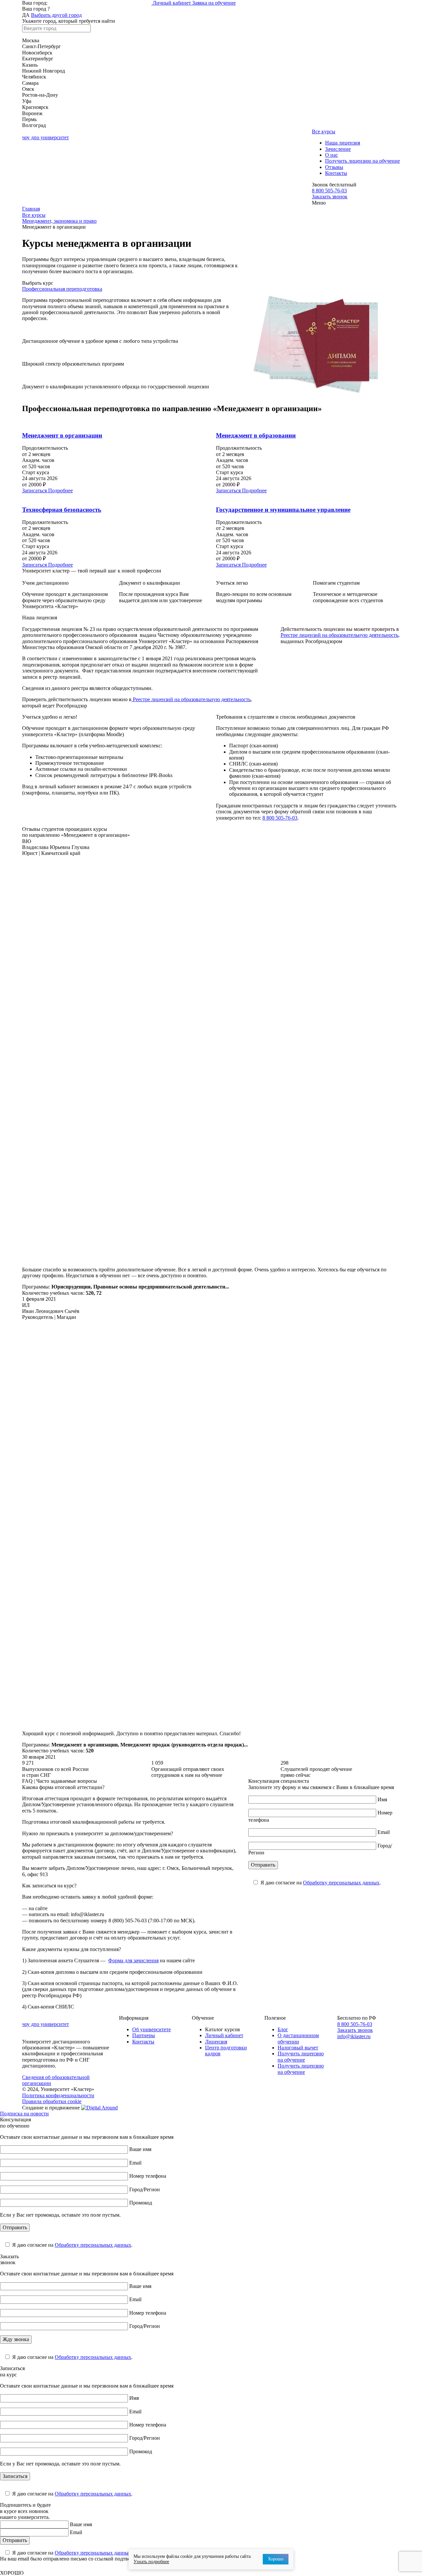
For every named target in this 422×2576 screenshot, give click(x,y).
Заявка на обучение (214, 3)
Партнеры (144, 2035)
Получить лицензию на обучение (362, 161)
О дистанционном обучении (298, 2038)
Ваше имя (140, 2149)
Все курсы (324, 131)
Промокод (141, 2203)
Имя (382, 1799)
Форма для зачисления (133, 1960)
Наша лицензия (343, 143)
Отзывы (334, 167)
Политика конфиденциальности (58, 2095)
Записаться (35, 490)
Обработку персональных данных (341, 1883)
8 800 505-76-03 (329, 191)
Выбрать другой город (56, 15)
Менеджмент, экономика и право (59, 221)
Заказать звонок (330, 196)
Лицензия (216, 2042)
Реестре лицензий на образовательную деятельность (191, 699)
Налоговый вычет (298, 2048)
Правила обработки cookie (52, 2101)
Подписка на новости (24, 2114)
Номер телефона (148, 2176)
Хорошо (276, 2559)
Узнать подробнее (151, 2562)
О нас (332, 155)
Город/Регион (145, 2189)
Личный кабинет (172, 3)
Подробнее (60, 490)
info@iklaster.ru (354, 2036)
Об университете (151, 2029)
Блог (283, 2029)
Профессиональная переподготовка (62, 289)
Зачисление (338, 149)
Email (384, 1832)
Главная (31, 209)
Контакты (336, 173)
